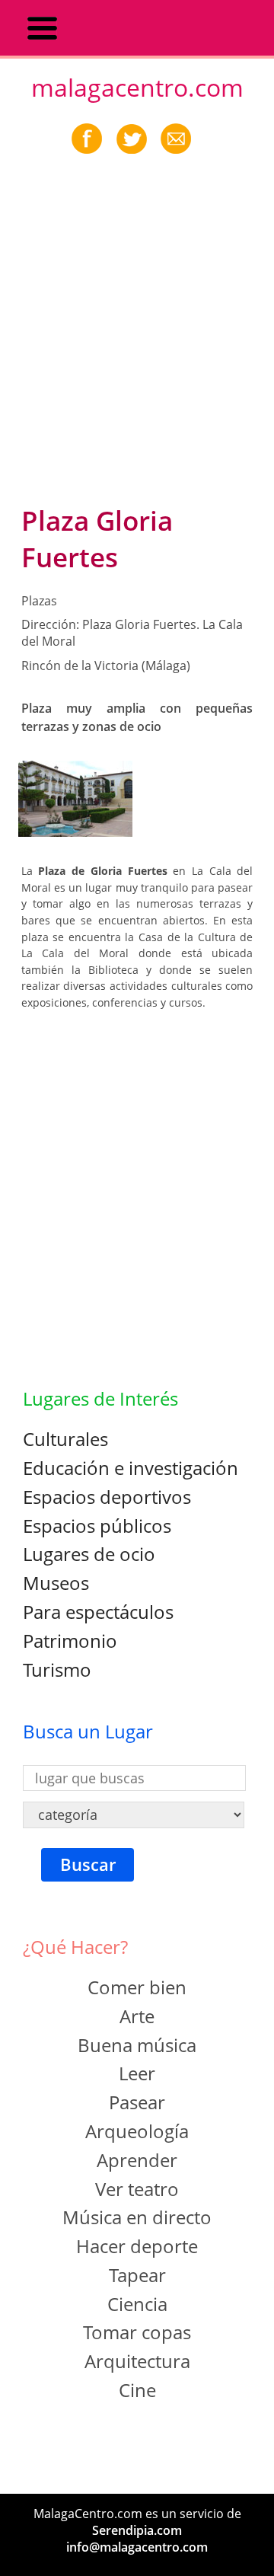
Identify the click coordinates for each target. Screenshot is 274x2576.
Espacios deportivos (107, 1497)
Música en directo (137, 2217)
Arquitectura (137, 2361)
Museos (56, 1583)
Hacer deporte (137, 2246)
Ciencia (137, 2304)
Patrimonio (70, 1641)
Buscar (88, 1864)
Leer (137, 2073)
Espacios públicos (97, 1526)
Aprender (137, 2160)
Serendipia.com (137, 2530)
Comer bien (137, 1987)
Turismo (57, 1669)
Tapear (137, 2275)
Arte (137, 2016)
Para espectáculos (98, 1612)
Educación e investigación (131, 1468)
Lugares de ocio (89, 1554)
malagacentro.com (137, 87)
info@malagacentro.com (137, 2547)
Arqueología (137, 2131)
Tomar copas (137, 2332)
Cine (137, 2390)
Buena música (137, 2045)
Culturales (65, 1439)
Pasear (137, 2102)
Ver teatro (137, 2189)
